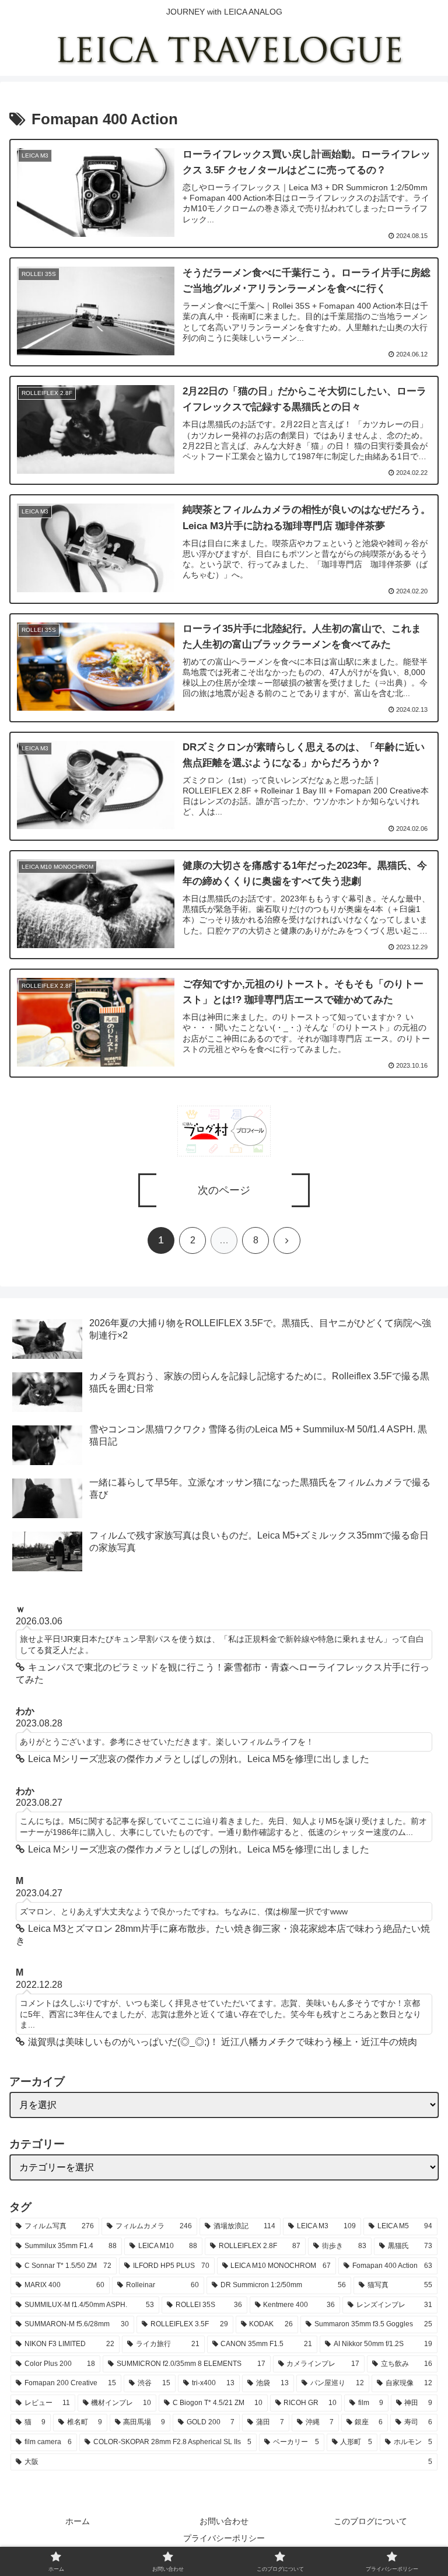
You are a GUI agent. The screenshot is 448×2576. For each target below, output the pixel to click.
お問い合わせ (224, 2521)
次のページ (224, 1190)
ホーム (78, 2521)
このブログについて (370, 2521)
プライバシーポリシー (224, 2538)
